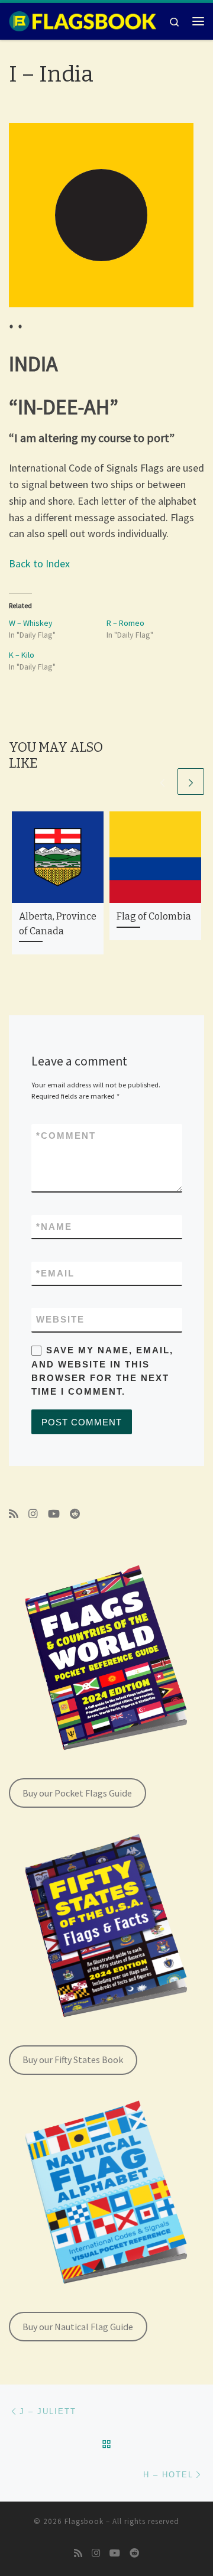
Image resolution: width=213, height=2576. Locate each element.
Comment (66, 1136)
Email (55, 1273)
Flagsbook (84, 2521)
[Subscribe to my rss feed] (14, 1514)
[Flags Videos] (54, 1514)
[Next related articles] (191, 782)
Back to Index (39, 563)
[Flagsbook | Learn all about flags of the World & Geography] (83, 20)
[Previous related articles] (162, 782)
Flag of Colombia (154, 916)
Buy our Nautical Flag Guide (78, 2327)
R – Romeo (125, 623)
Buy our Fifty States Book (73, 2059)
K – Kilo (22, 655)
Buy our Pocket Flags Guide (77, 1793)
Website (60, 1319)
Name (54, 1227)
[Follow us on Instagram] (33, 1514)
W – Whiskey (31, 623)
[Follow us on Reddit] (75, 1514)
